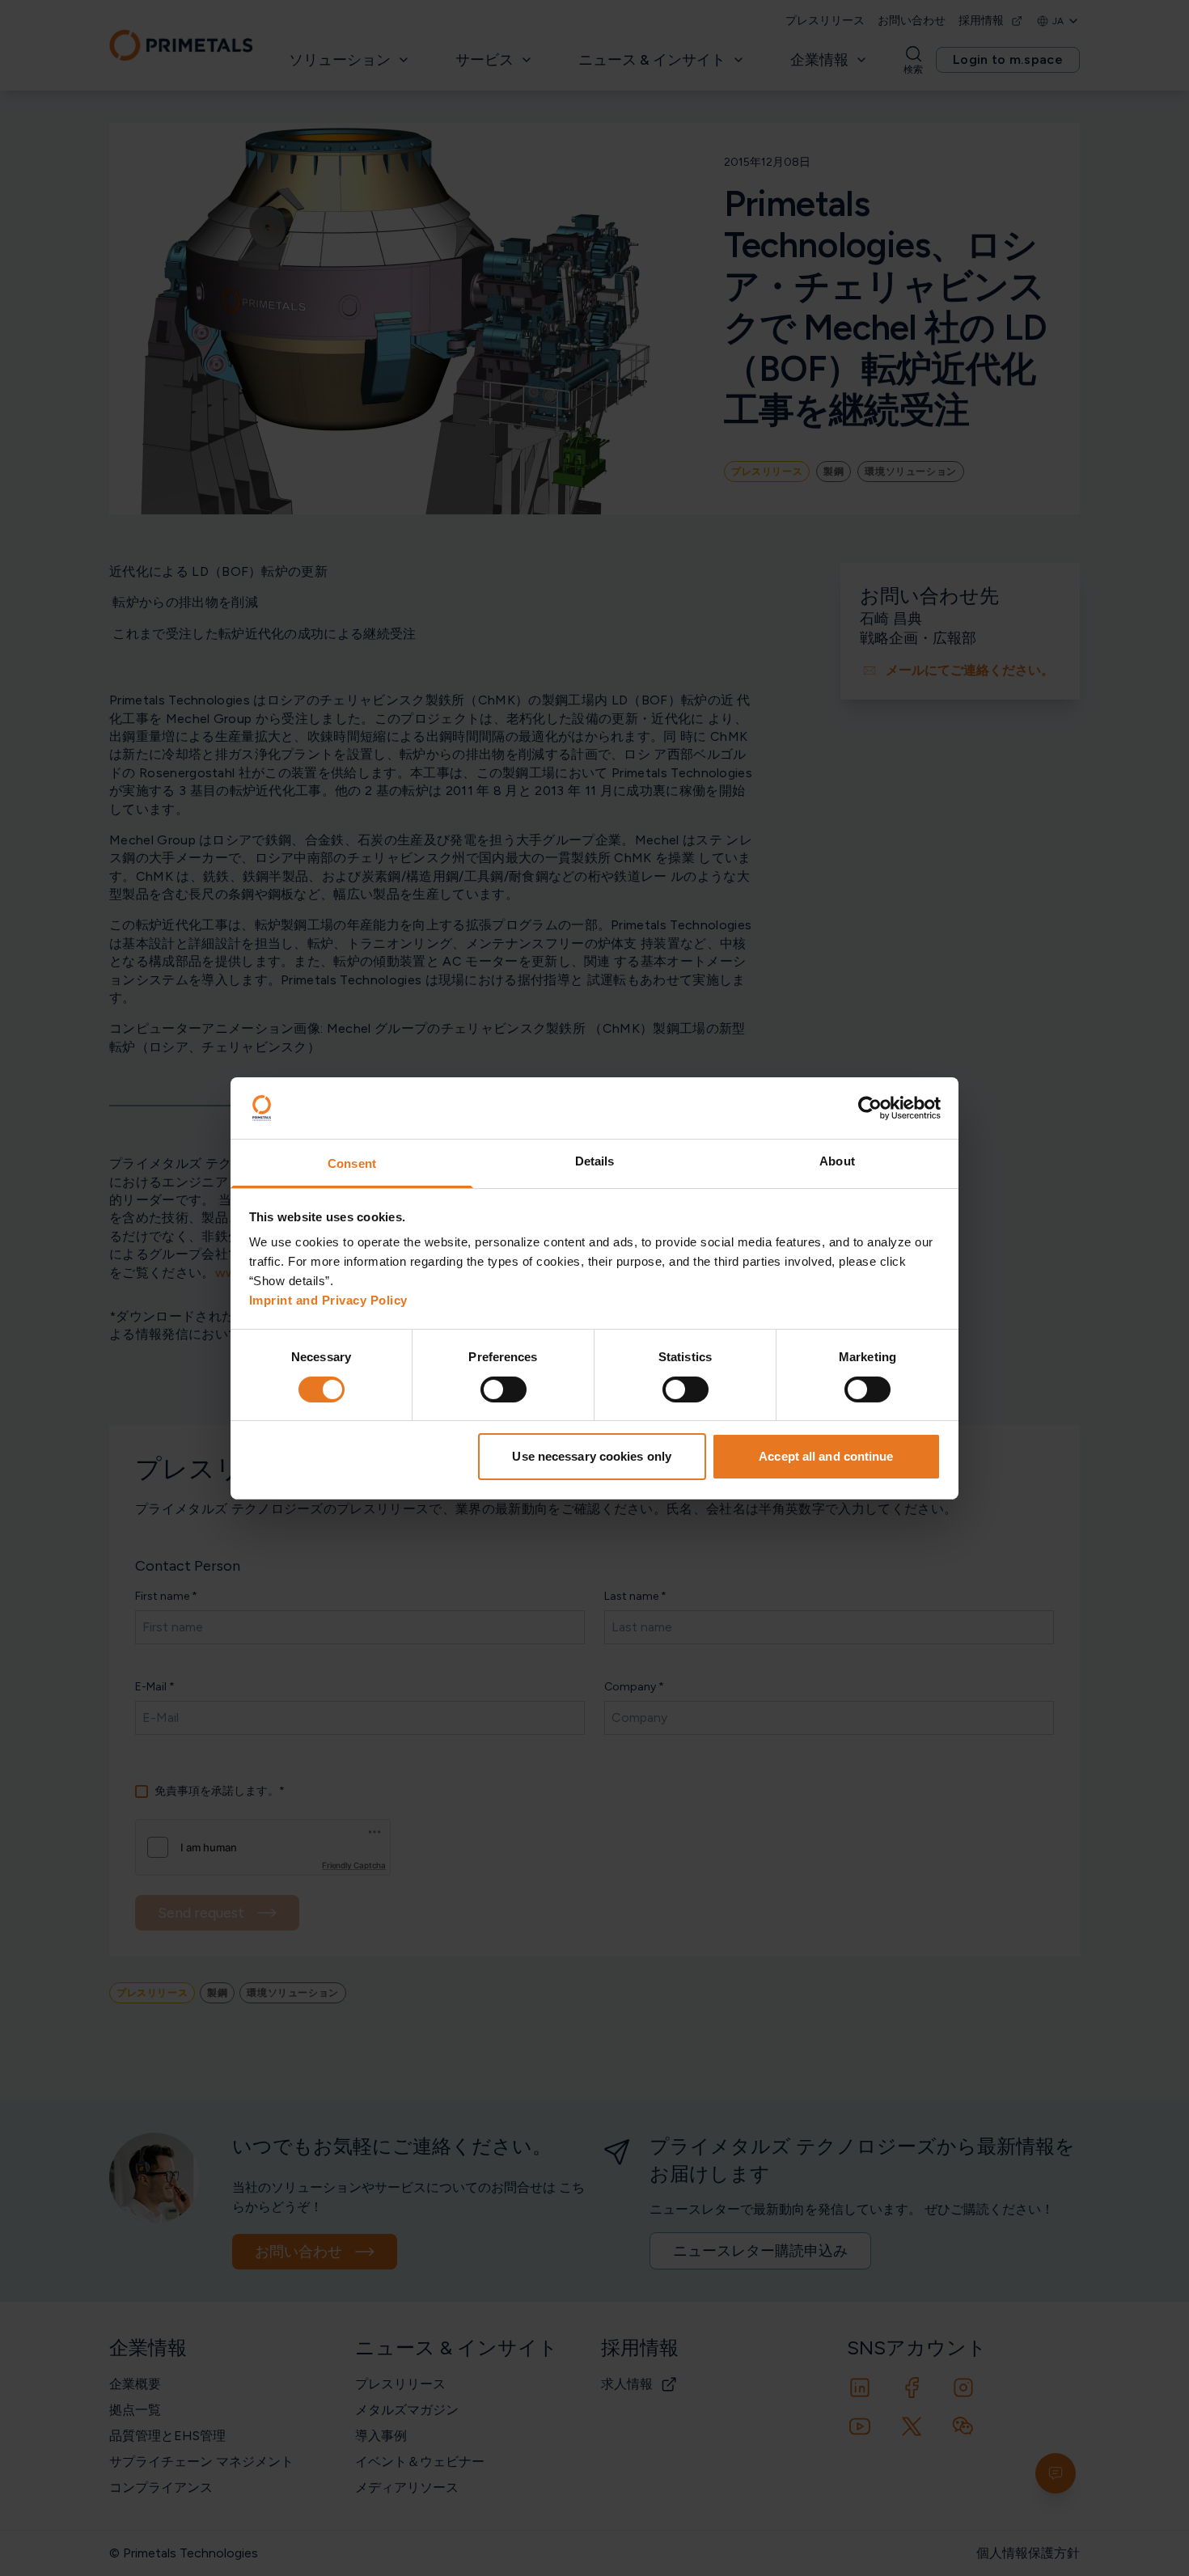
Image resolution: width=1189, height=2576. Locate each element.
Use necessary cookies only (592, 1456)
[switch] (504, 1390)
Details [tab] (595, 1161)
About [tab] (837, 1161)
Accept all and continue (826, 1456)
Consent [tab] (352, 1163)
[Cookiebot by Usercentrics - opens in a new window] (870, 1108)
